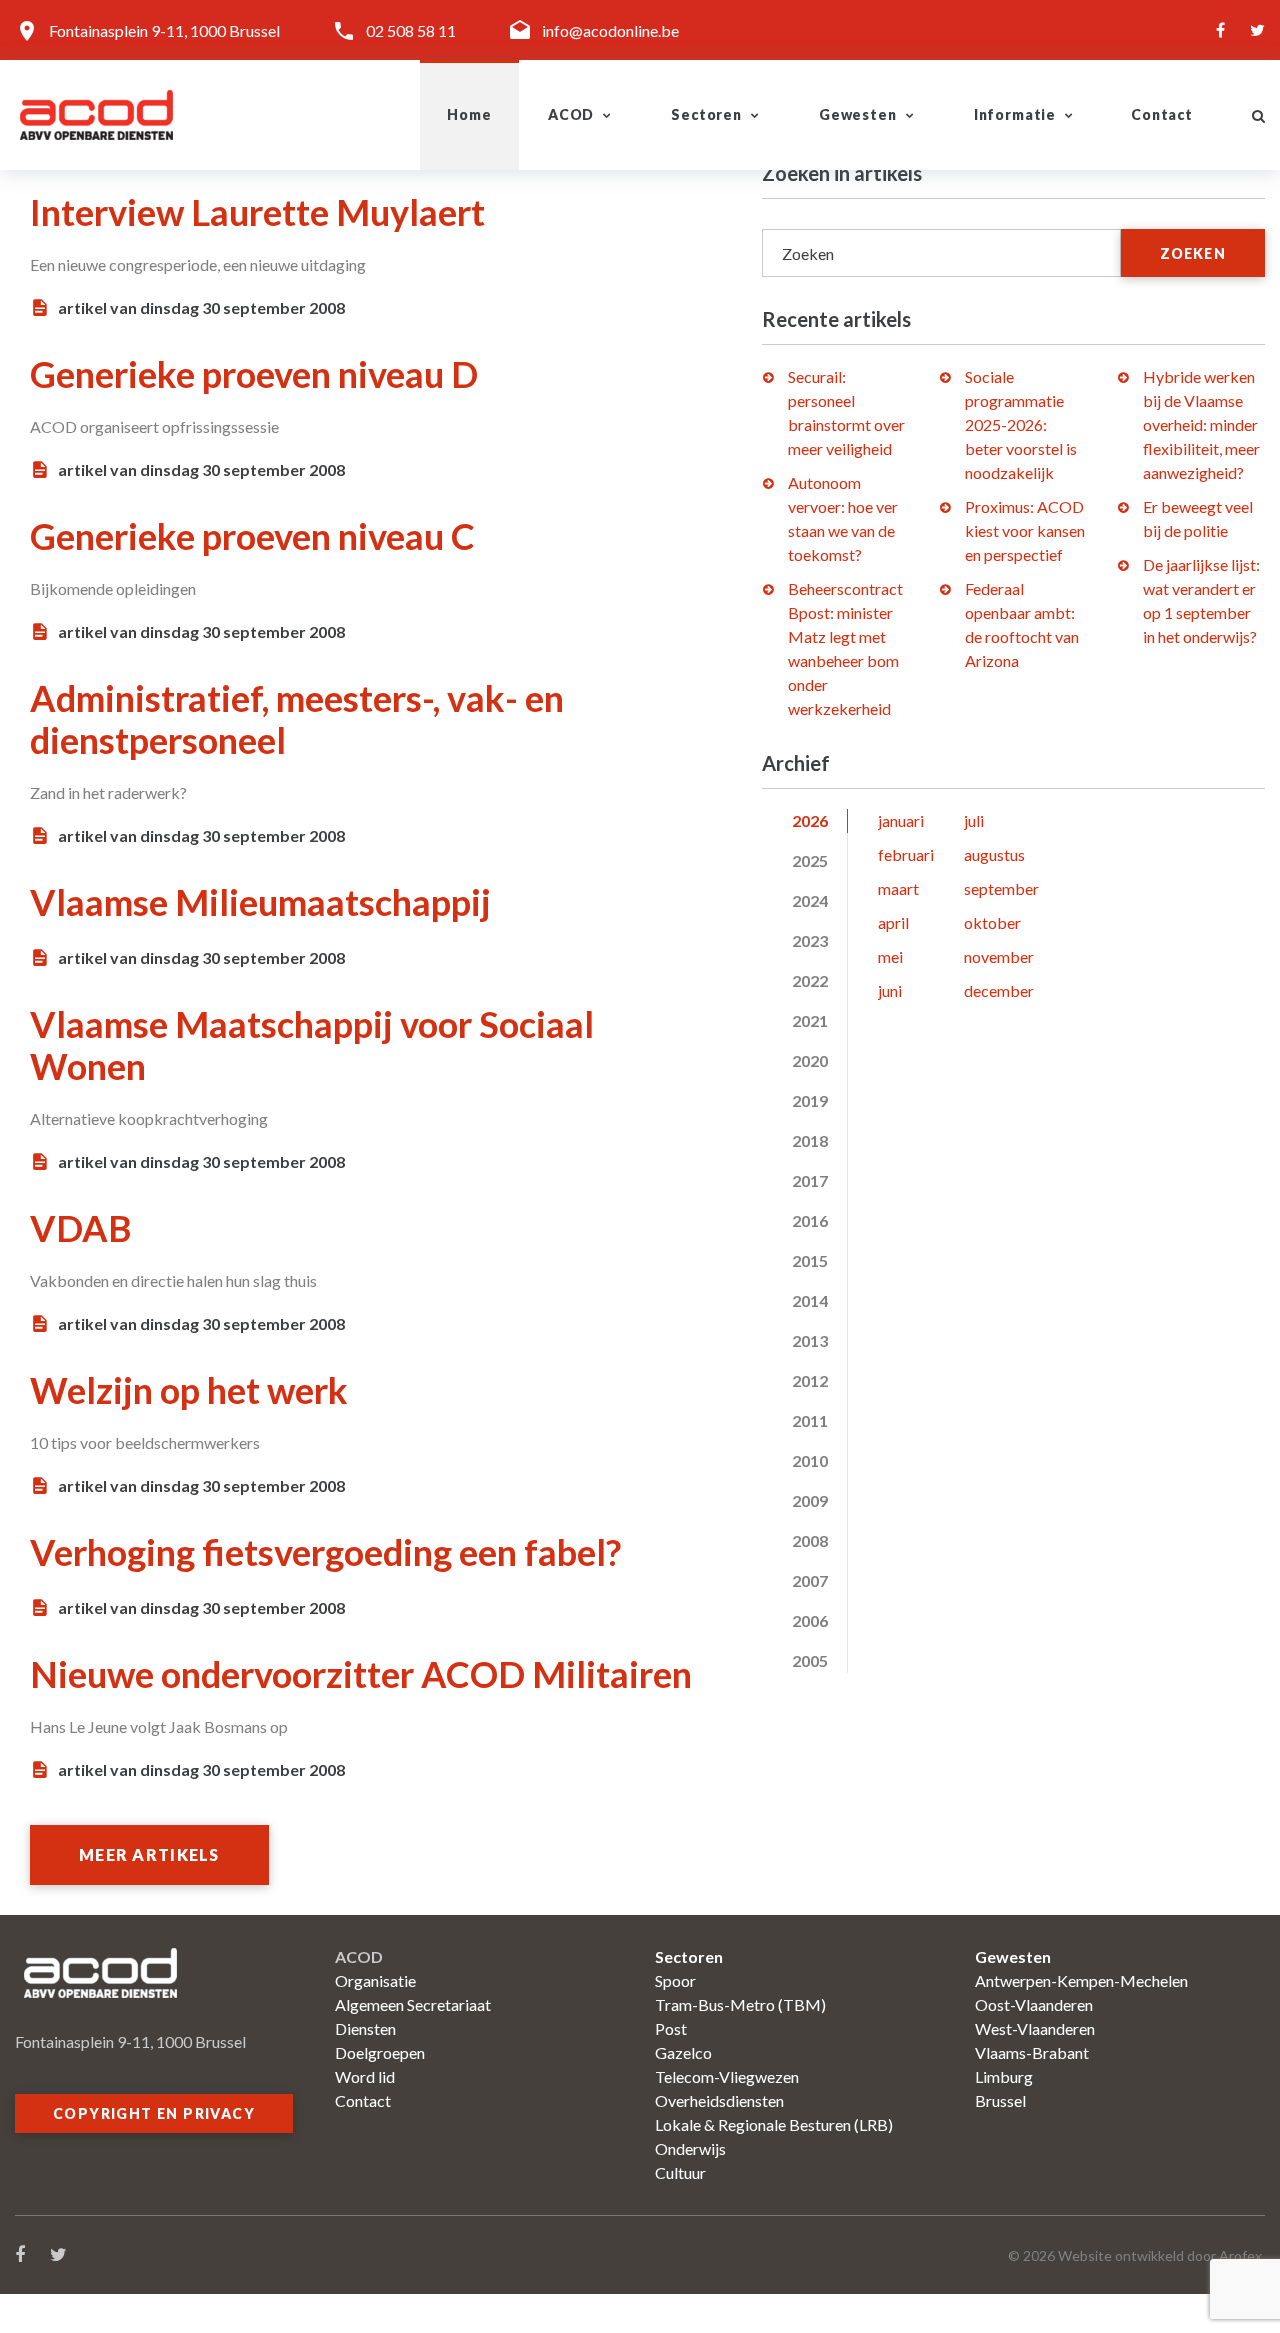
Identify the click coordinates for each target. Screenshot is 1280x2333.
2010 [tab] (810, 1460)
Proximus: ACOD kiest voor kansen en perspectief (1025, 530)
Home (469, 114)
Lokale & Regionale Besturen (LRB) (774, 2124)
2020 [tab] (810, 1060)
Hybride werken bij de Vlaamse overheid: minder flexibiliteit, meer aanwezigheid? (1201, 424)
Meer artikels (149, 1854)
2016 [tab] (810, 1220)
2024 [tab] (810, 900)
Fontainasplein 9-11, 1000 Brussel (164, 30)
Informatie (1015, 114)
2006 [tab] (810, 1620)
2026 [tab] (810, 820)
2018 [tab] (810, 1140)
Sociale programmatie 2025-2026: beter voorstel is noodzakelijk (1021, 424)
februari (906, 854)
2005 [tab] (810, 1660)
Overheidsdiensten (719, 2100)
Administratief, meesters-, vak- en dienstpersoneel (297, 719)
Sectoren (706, 114)
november (999, 956)
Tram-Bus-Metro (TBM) (740, 2004)
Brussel (1000, 2100)
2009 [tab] (810, 1500)
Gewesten (858, 114)
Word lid (365, 2076)
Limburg (1004, 2076)
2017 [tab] (810, 1180)
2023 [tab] (810, 940)
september (1001, 888)
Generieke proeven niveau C (252, 536)
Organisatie (375, 1980)
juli (974, 820)
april (893, 922)
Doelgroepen (380, 2052)
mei (890, 956)
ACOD (571, 114)
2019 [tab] (810, 1100)
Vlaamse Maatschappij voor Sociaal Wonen (312, 1045)
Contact (1162, 114)
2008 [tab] (810, 1540)
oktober (992, 922)
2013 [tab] (810, 1340)
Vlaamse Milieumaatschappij (260, 902)
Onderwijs (690, 2148)
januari (901, 820)
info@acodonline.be (610, 30)
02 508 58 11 (411, 30)
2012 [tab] (810, 1380)
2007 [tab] (810, 1580)
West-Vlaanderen (1035, 2028)
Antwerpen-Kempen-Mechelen (1081, 1980)
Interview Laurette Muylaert (257, 212)
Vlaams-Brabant (1032, 2052)
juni (890, 990)
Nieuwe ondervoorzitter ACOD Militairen (361, 1674)
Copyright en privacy (154, 2113)
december (999, 990)
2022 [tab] (810, 980)
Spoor (675, 1980)
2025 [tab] (810, 860)
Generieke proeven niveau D (254, 374)
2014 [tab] (810, 1300)
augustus (994, 854)
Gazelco (683, 2052)
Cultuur (680, 2172)
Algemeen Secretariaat (413, 2004)
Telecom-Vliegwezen (727, 2076)
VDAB (81, 1228)
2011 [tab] (810, 1420)
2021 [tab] (810, 1020)
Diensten (365, 2028)
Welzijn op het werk (189, 1390)
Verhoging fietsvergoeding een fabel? (325, 1552)
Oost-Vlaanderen (1034, 2004)
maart (898, 888)
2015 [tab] (810, 1260)
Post (671, 2028)
